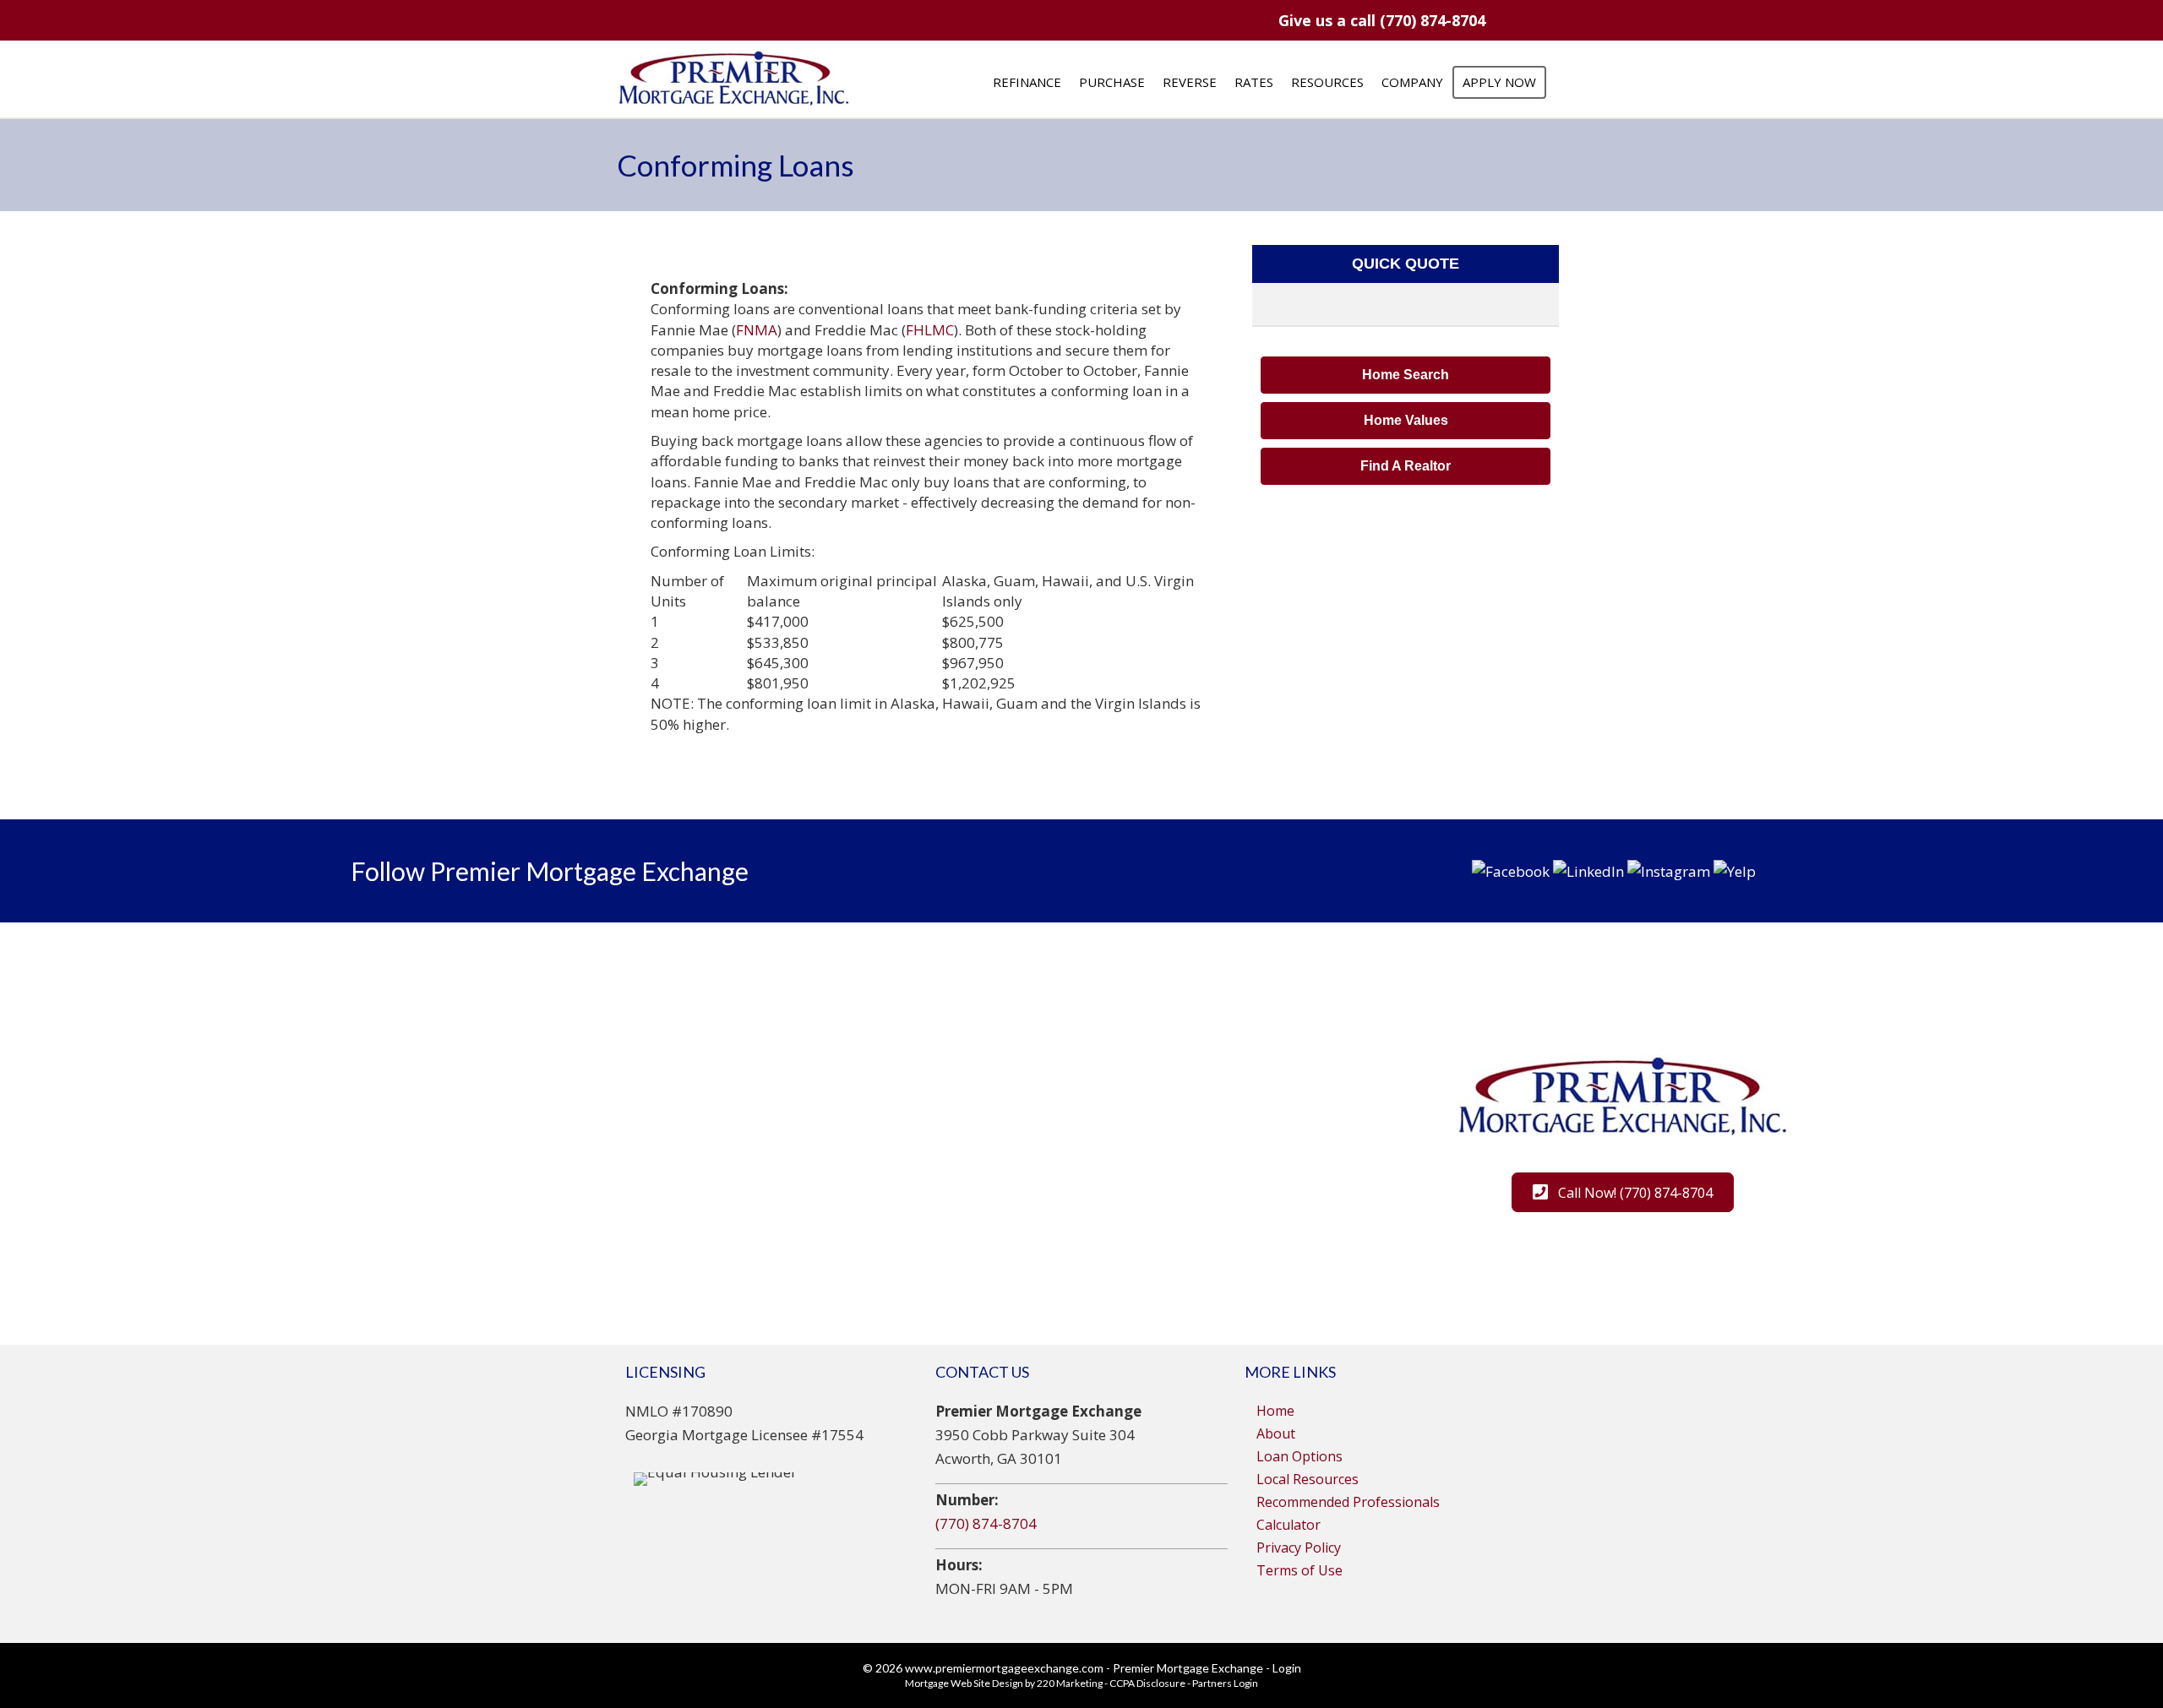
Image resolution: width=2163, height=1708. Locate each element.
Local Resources (1308, 1479)
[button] (1381, 20)
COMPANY (1412, 82)
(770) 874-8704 (986, 1523)
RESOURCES (1327, 82)
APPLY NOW (1499, 82)
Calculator (1289, 1525)
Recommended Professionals (1348, 1502)
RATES (1254, 82)
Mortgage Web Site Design (964, 1683)
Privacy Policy (1299, 1548)
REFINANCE (1027, 82)
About (1276, 1433)
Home (1275, 1411)
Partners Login (1225, 1683)
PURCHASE (1112, 82)
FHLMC (930, 330)
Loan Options (1299, 1456)
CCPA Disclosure (1147, 1683)
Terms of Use (1299, 1570)
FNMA (757, 330)
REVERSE (1190, 82)
